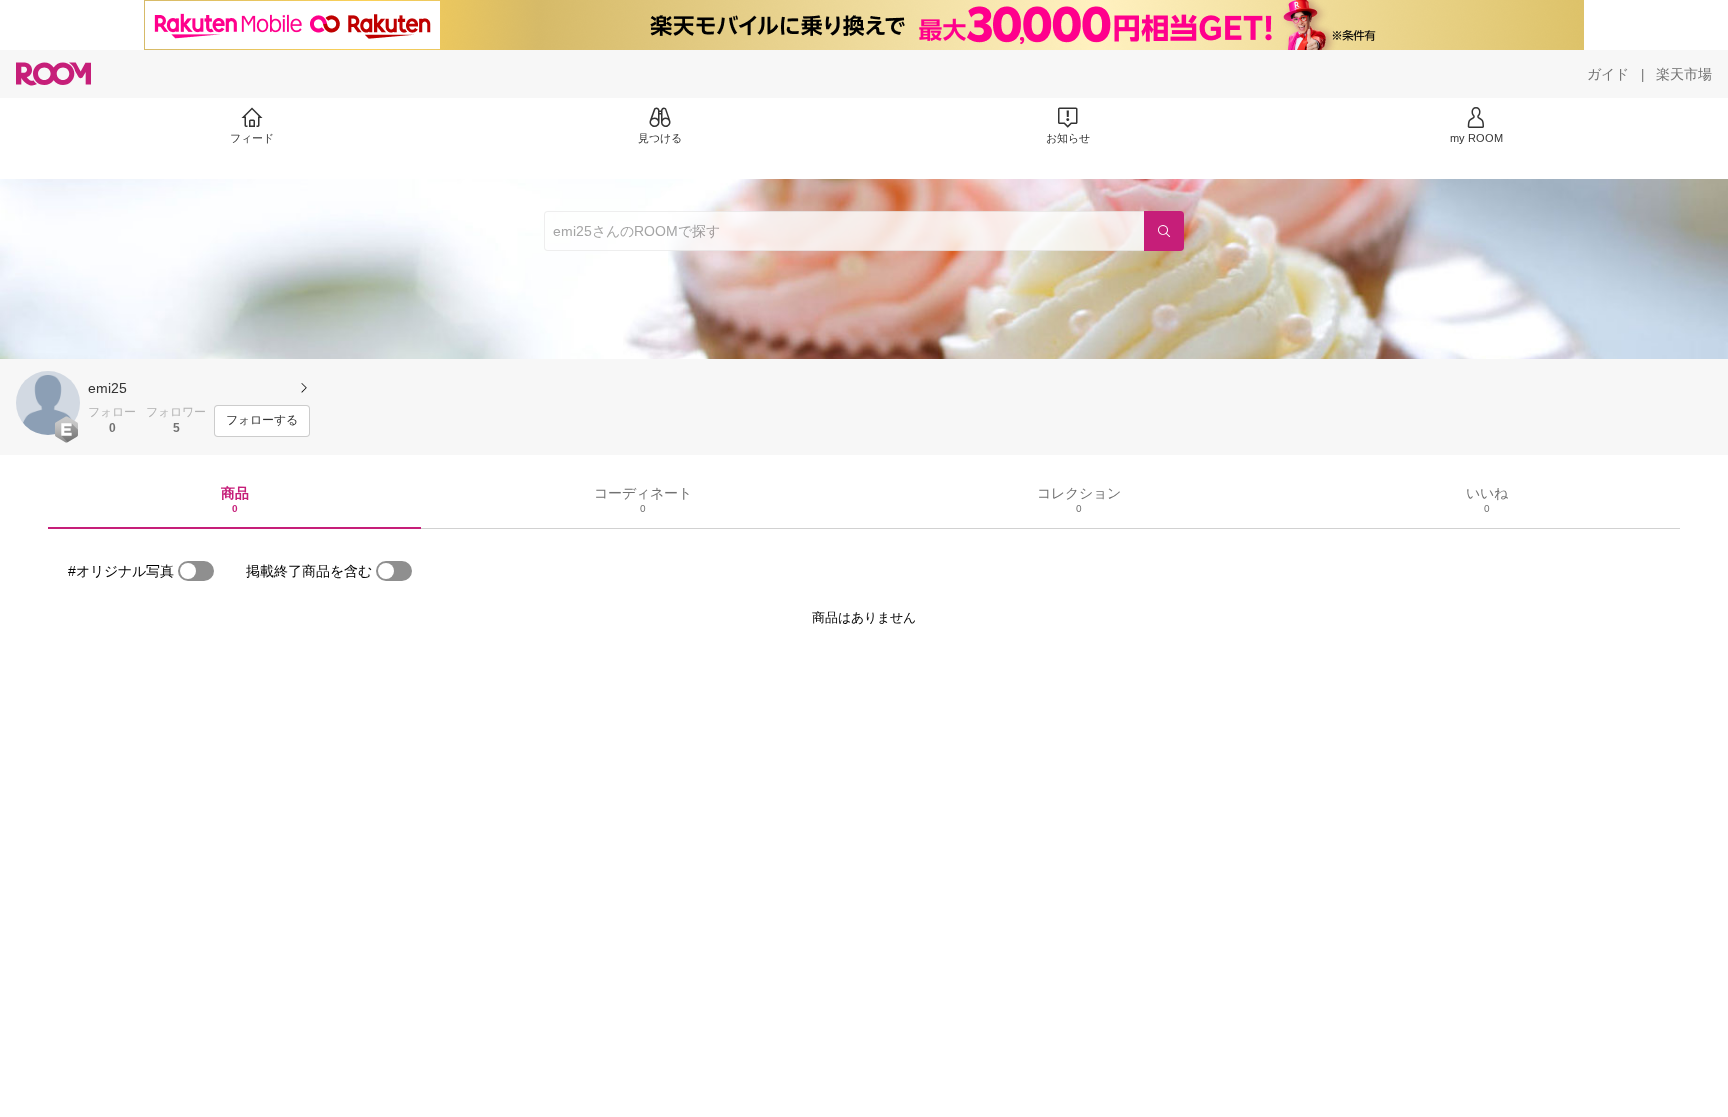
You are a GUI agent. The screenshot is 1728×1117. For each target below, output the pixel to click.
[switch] (196, 571)
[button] (48, 403)
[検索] (1164, 231)
